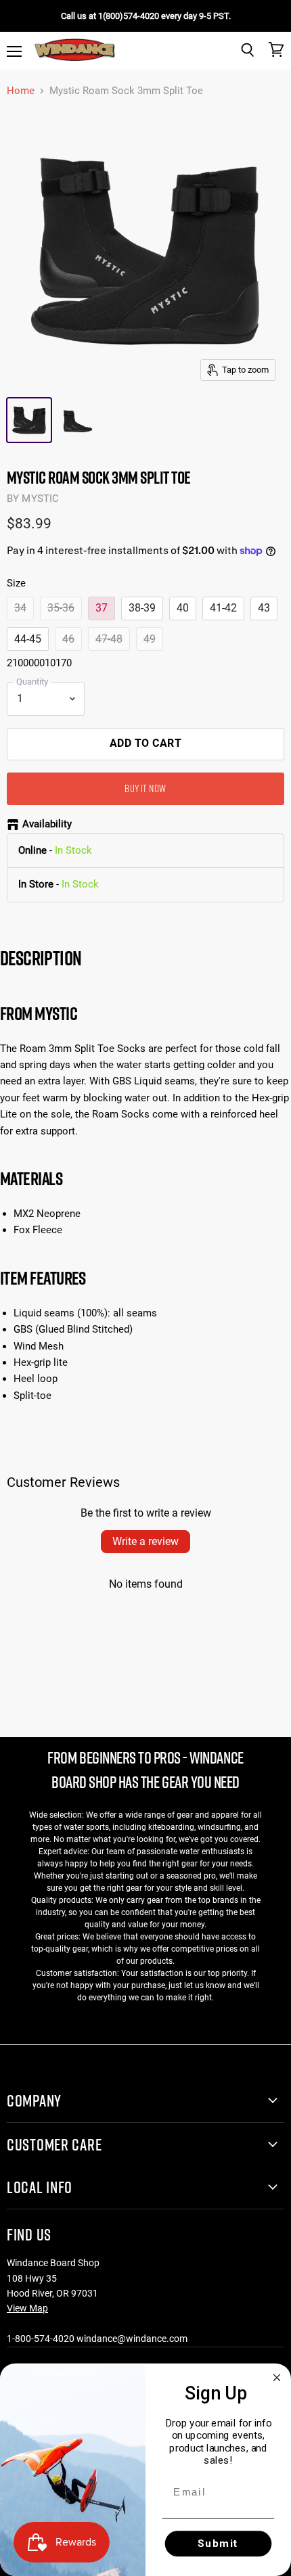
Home (21, 91)
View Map (27, 2308)
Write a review (145, 1541)
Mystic (40, 499)
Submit (218, 2544)
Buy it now (145, 788)
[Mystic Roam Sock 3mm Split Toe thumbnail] (29, 420)
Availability (47, 824)
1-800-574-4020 (41, 2339)
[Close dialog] (277, 2377)
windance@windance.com (132, 2339)
